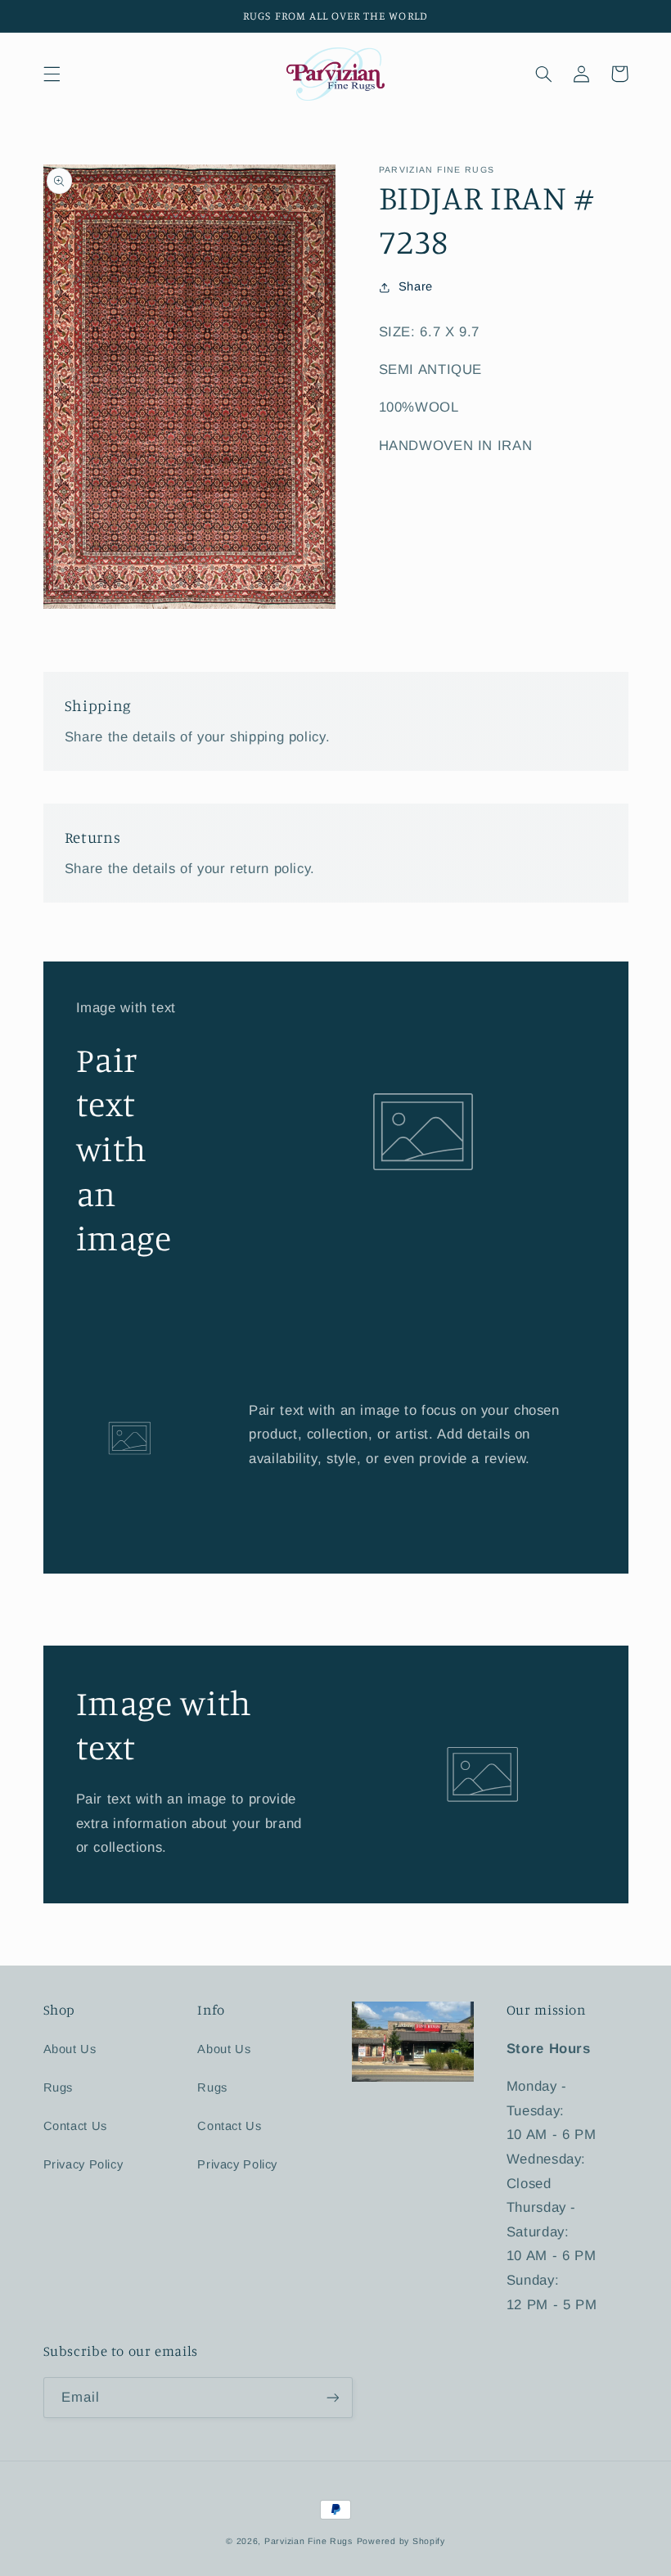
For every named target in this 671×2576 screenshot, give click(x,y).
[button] (52, 74)
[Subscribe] (332, 2397)
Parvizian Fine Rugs (308, 2541)
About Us (70, 2049)
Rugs (59, 2087)
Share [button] (416, 286)
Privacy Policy (83, 2164)
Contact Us (75, 2126)
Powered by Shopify (401, 2541)
